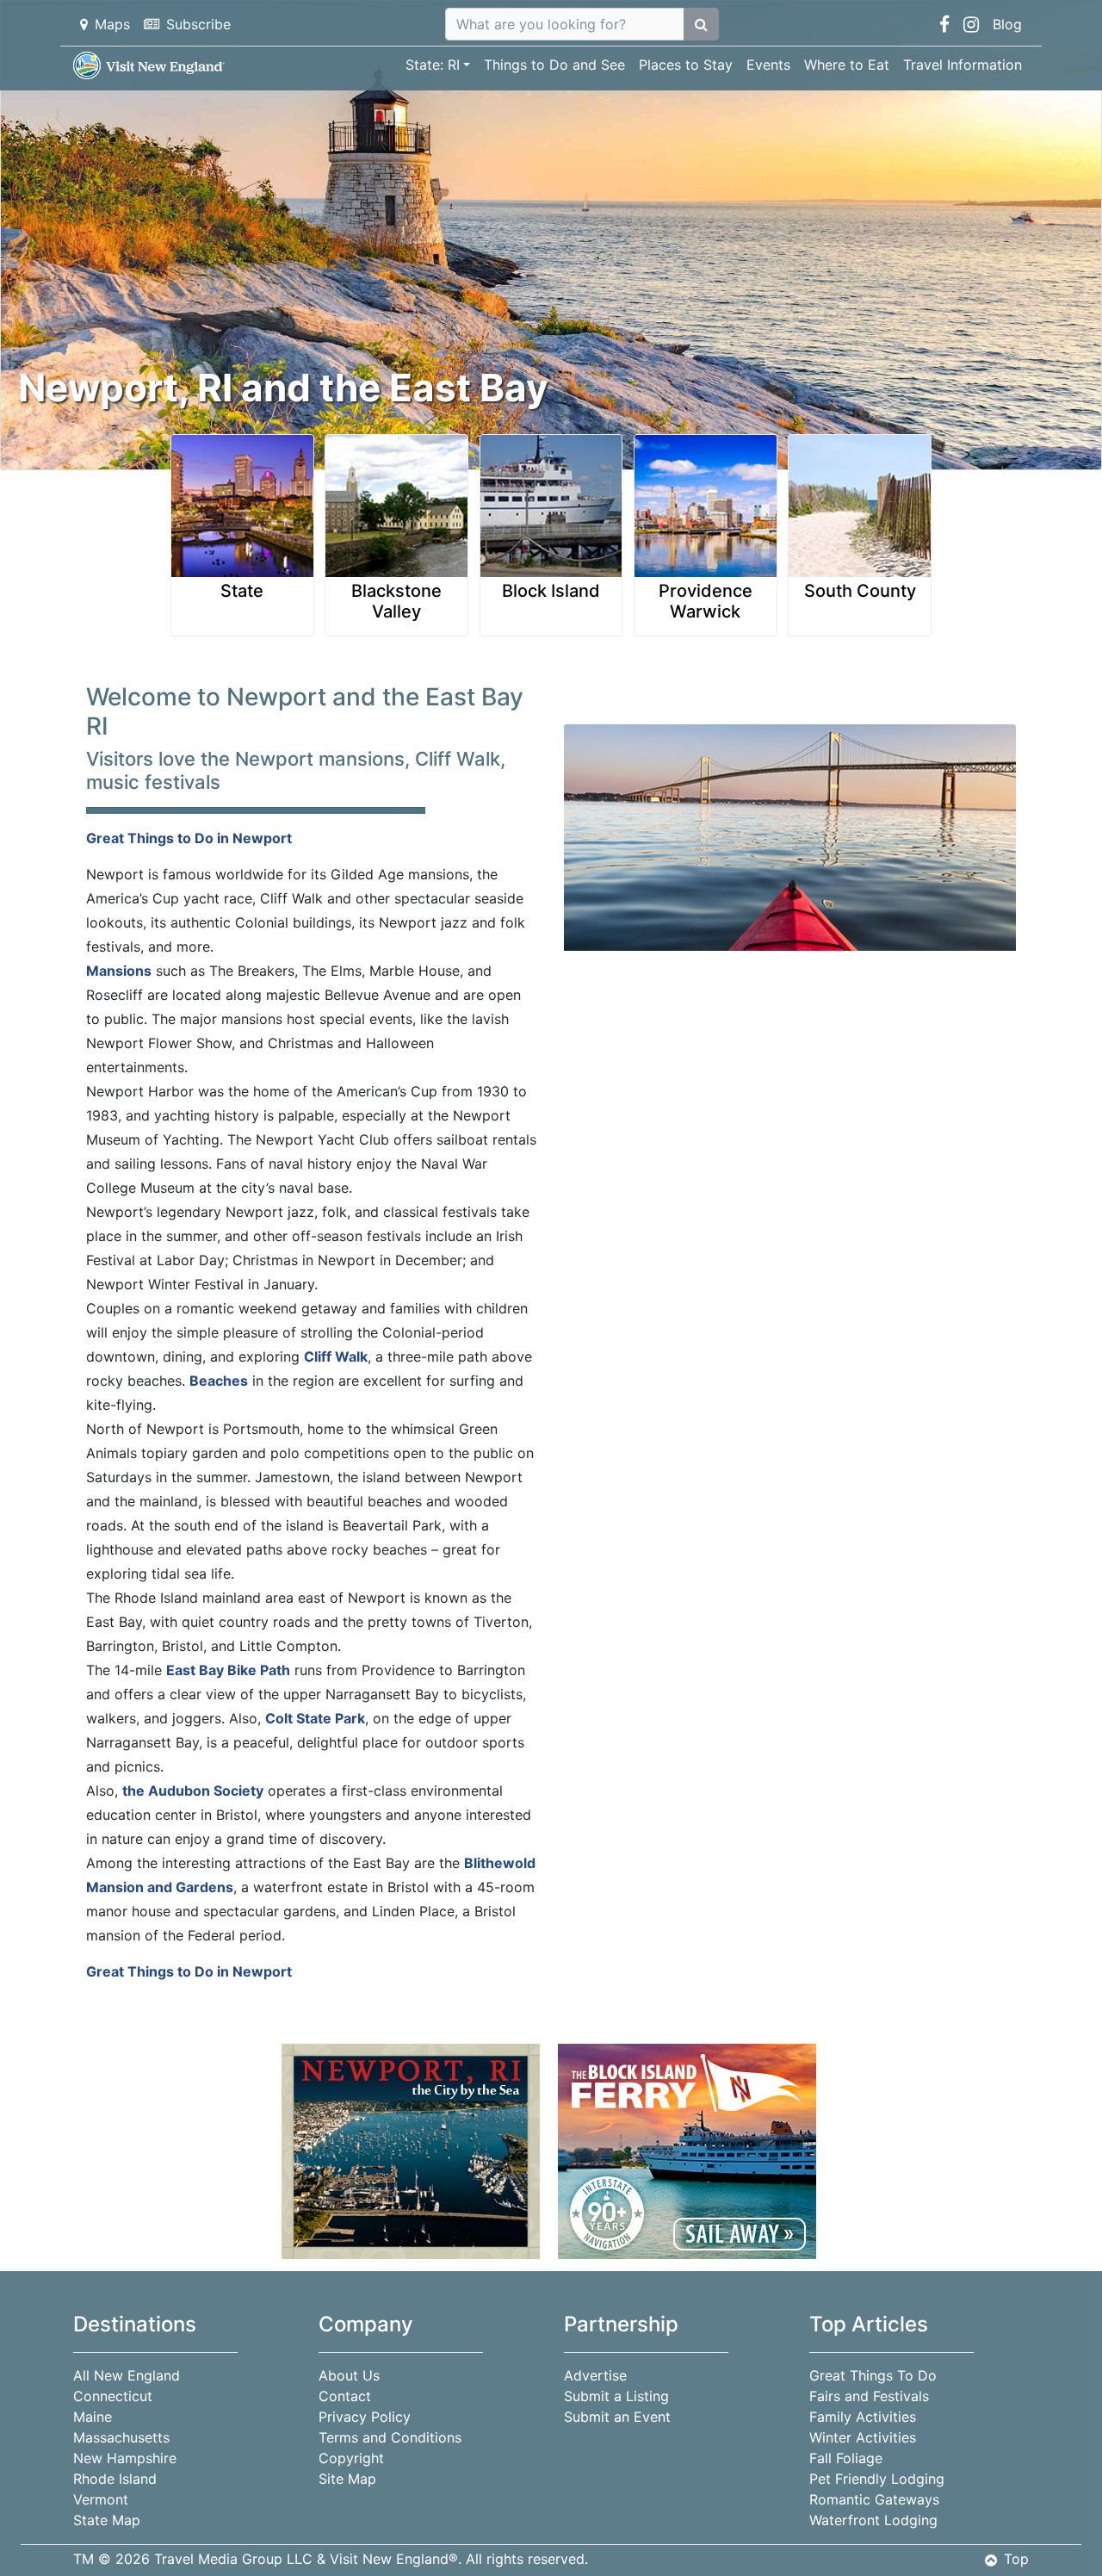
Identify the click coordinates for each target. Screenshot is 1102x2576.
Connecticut (113, 2396)
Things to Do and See (554, 65)
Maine (93, 2417)
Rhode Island (115, 2479)
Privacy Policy (365, 2417)
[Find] (701, 24)
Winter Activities (863, 2437)
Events (768, 65)
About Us (349, 2375)
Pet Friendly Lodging (877, 2479)
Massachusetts (121, 2437)
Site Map (347, 2479)
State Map (107, 2520)
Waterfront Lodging (873, 2520)
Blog (1007, 24)
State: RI (433, 65)
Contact (345, 2396)
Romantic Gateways (874, 2499)
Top (1016, 2559)
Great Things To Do (873, 2375)
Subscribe (198, 24)
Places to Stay (686, 65)
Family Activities (863, 2417)
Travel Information (963, 65)
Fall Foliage (846, 2458)
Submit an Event (617, 2417)
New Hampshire (125, 2458)
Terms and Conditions (390, 2437)
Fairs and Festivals (869, 2396)
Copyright (351, 2458)
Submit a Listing (616, 2396)
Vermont (101, 2499)
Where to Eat (847, 65)
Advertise (595, 2375)
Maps (112, 24)
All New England (127, 2375)
